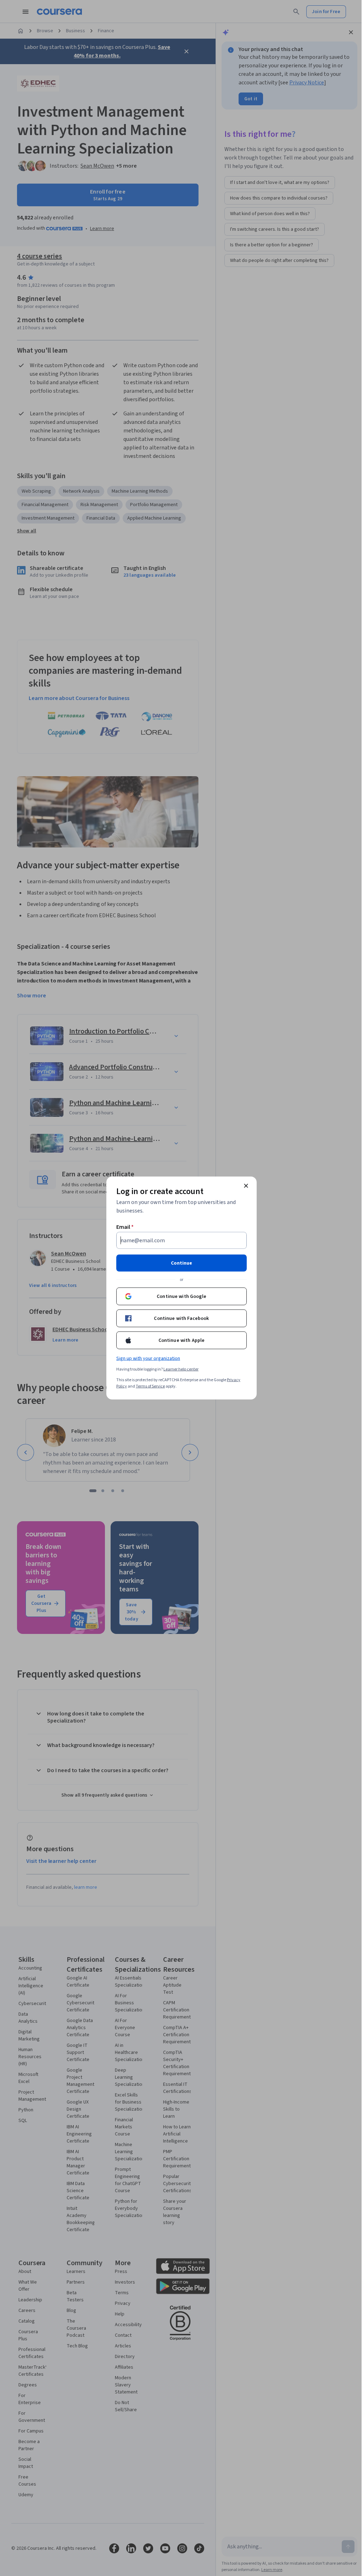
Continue (181, 1263)
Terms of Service (150, 1386)
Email (125, 1227)
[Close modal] (246, 1186)
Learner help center (181, 1369)
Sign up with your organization (148, 1359)
